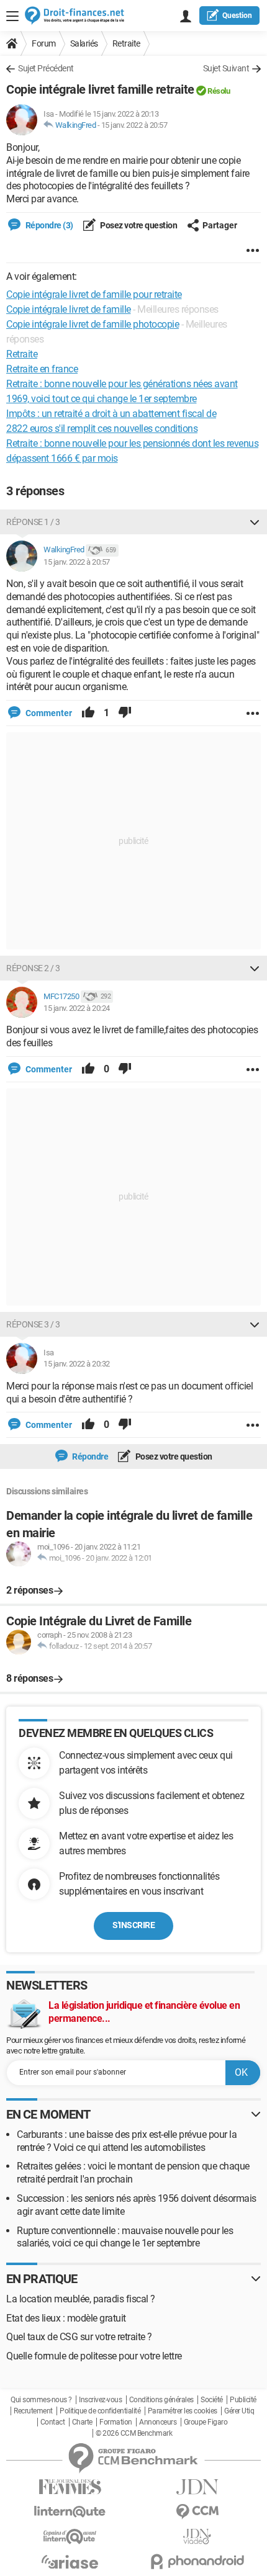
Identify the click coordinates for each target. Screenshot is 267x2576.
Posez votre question (138, 225)
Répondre (90, 1456)
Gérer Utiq (239, 2411)
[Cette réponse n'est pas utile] (125, 713)
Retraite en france (42, 369)
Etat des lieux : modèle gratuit (66, 2318)
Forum (44, 43)
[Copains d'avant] (70, 2537)
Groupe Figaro (206, 2422)
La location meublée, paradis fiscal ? (81, 2299)
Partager (220, 225)
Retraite (126, 43)
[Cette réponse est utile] (88, 713)
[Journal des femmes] (70, 2487)
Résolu (219, 91)
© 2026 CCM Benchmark (134, 2433)
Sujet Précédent (46, 68)
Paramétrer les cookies (183, 2411)
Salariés (84, 43)
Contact (53, 2422)
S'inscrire (133, 1925)
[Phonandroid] (197, 2561)
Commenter (48, 713)
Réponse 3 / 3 (33, 1324)
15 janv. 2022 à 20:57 (134, 125)
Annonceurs (158, 2422)
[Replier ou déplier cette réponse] (255, 522)
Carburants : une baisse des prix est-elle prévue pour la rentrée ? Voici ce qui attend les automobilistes (127, 2141)
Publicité (243, 2400)
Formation (116, 2422)
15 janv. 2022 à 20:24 (77, 1008)
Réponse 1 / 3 (33, 522)
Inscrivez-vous (100, 2400)
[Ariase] (70, 2562)
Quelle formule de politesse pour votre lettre (94, 2356)
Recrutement (33, 2411)
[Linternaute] (70, 2512)
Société (212, 2400)
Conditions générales (161, 2400)
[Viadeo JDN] (197, 2537)
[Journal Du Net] (197, 2487)
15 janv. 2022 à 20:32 (77, 1364)
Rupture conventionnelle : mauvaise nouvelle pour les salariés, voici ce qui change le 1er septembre (125, 2237)
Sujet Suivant (226, 68)
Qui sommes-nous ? (41, 2400)
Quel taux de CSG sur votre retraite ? (79, 2337)
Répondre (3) (48, 225)
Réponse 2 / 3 (33, 968)
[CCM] (197, 2512)
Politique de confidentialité (100, 2411)
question (237, 16)
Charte (82, 2422)
